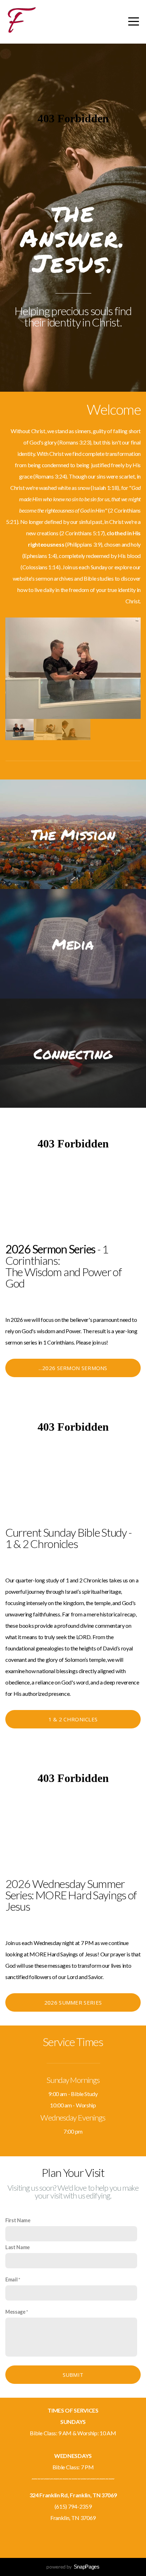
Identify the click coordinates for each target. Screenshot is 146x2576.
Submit (73, 2375)
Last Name (18, 2247)
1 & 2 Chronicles (73, 1719)
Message (15, 2312)
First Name (18, 2220)
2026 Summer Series (73, 2002)
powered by (73, 2567)
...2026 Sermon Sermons (73, 1368)
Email (11, 2279)
